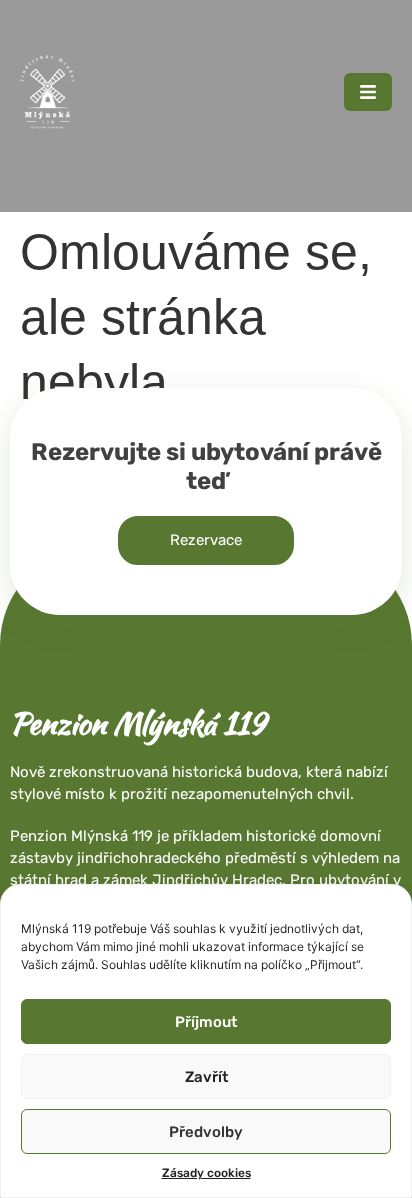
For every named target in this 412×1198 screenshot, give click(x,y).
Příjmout (206, 1022)
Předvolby (206, 1132)
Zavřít (206, 1077)
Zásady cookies (206, 1173)
